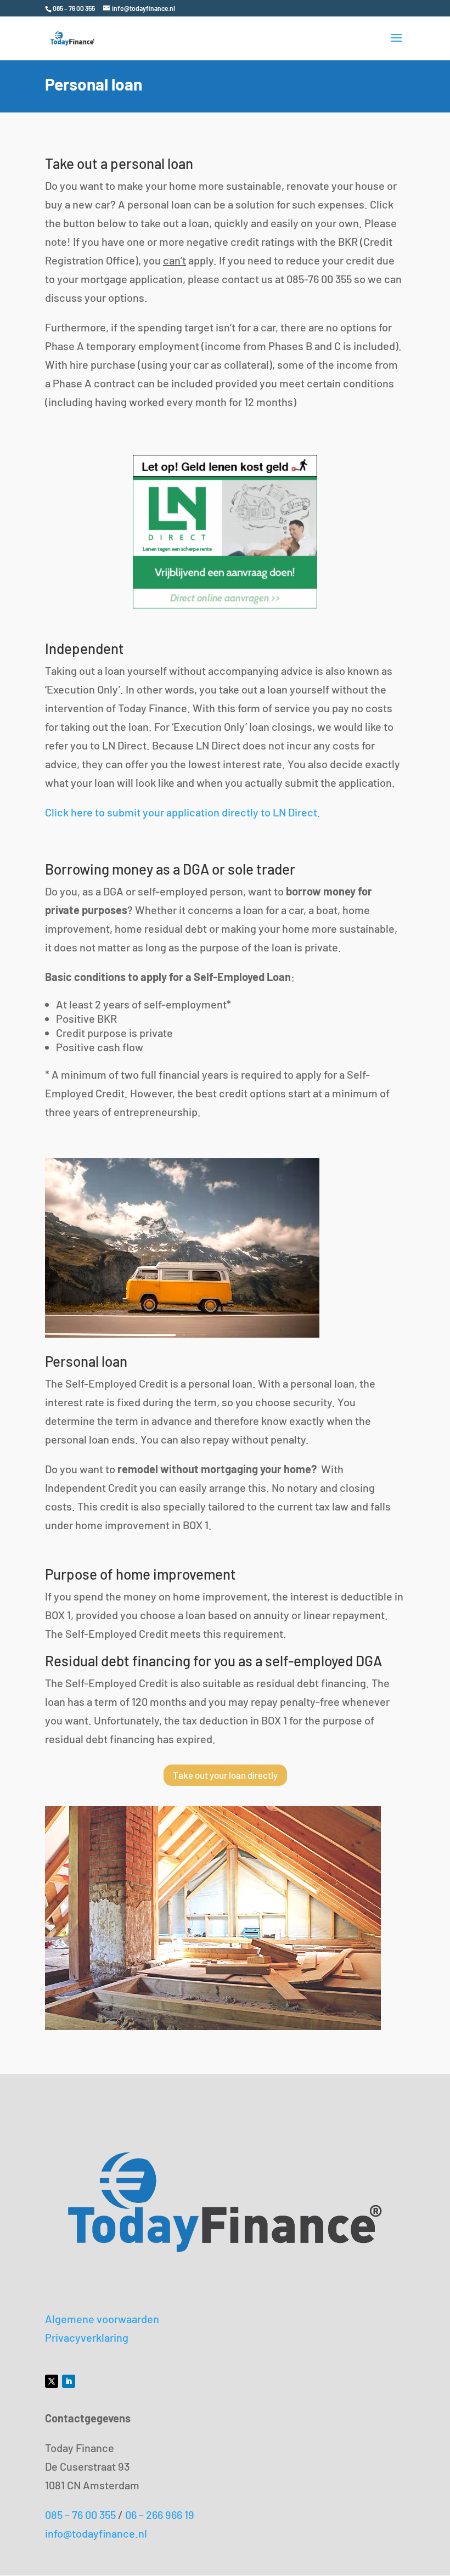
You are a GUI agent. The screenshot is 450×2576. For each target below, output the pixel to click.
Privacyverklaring (87, 2337)
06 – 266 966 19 (160, 2515)
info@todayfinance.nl (96, 2533)
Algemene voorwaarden (102, 2319)
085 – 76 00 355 (80, 2515)
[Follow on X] (52, 2381)
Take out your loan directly (225, 1775)
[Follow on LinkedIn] (69, 2381)
